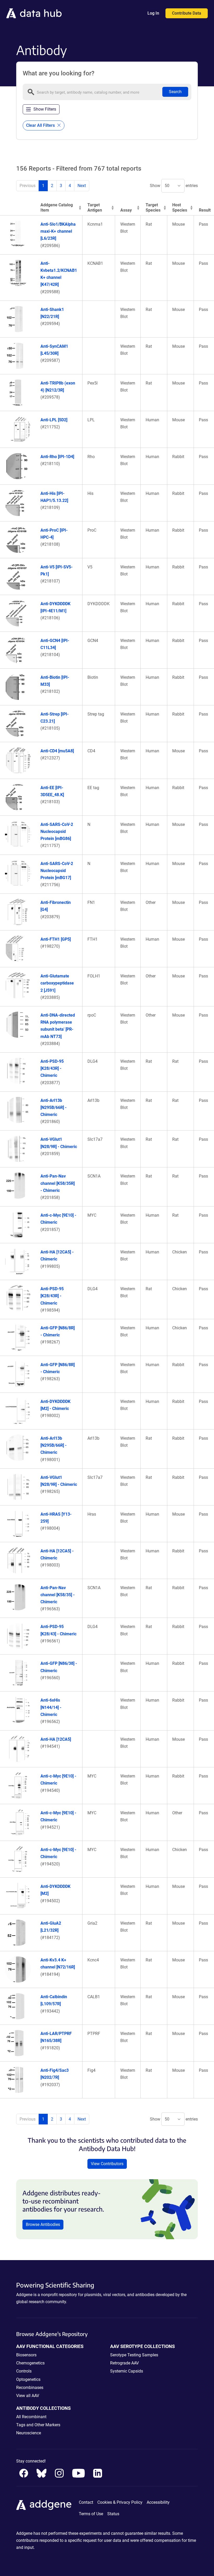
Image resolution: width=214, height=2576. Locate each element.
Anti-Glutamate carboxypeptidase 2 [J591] (57, 983)
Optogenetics (28, 2379)
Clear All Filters (41, 125)
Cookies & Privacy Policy (120, 2502)
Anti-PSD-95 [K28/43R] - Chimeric (52, 1068)
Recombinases (30, 2388)
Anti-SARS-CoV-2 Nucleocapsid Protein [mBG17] (57, 871)
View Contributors (107, 2164)
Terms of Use (91, 2514)
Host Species (180, 208)
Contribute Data (187, 13)
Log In (153, 13)
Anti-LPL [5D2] (54, 420)
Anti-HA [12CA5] (56, 1739)
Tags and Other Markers (38, 2425)
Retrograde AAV (124, 2363)
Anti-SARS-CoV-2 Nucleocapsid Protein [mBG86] (57, 831)
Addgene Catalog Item (57, 208)
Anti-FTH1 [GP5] (56, 939)
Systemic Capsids (127, 2371)
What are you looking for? (59, 73)
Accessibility (158, 2502)
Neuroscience (29, 2433)
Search (175, 92)
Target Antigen (95, 208)
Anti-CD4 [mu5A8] (57, 751)
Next (82, 186)
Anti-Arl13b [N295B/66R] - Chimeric (53, 1107)
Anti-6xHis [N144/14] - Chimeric (51, 1707)
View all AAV (28, 2396)
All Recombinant (31, 2417)
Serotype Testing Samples (134, 2355)
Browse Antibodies (43, 2224)
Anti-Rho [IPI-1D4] (57, 457)
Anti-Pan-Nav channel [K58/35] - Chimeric (58, 1595)
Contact (86, 2502)
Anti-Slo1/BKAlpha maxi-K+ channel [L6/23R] (58, 231)
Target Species (153, 208)
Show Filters (45, 109)
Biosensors (26, 2355)
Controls (24, 2371)
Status (113, 2514)
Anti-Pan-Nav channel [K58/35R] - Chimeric (58, 1183)
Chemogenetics (30, 2363)
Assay (126, 210)
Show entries (174, 186)
